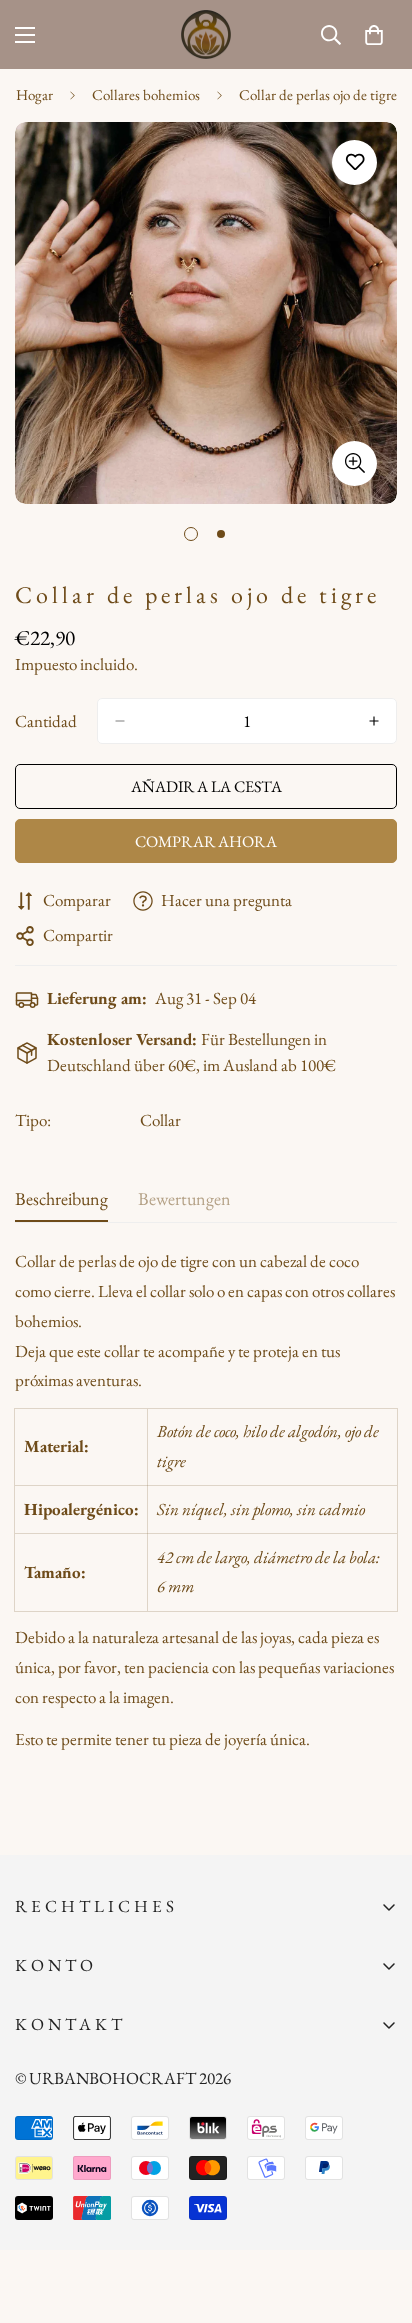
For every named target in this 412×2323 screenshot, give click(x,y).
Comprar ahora (206, 841)
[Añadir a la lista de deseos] (354, 162)
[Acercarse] (354, 463)
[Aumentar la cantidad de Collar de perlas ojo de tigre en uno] (374, 721)
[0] (374, 35)
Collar (160, 1120)
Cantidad (46, 721)
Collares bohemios (146, 94)
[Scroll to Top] (376, 2217)
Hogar (34, 94)
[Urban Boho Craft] (206, 34)
